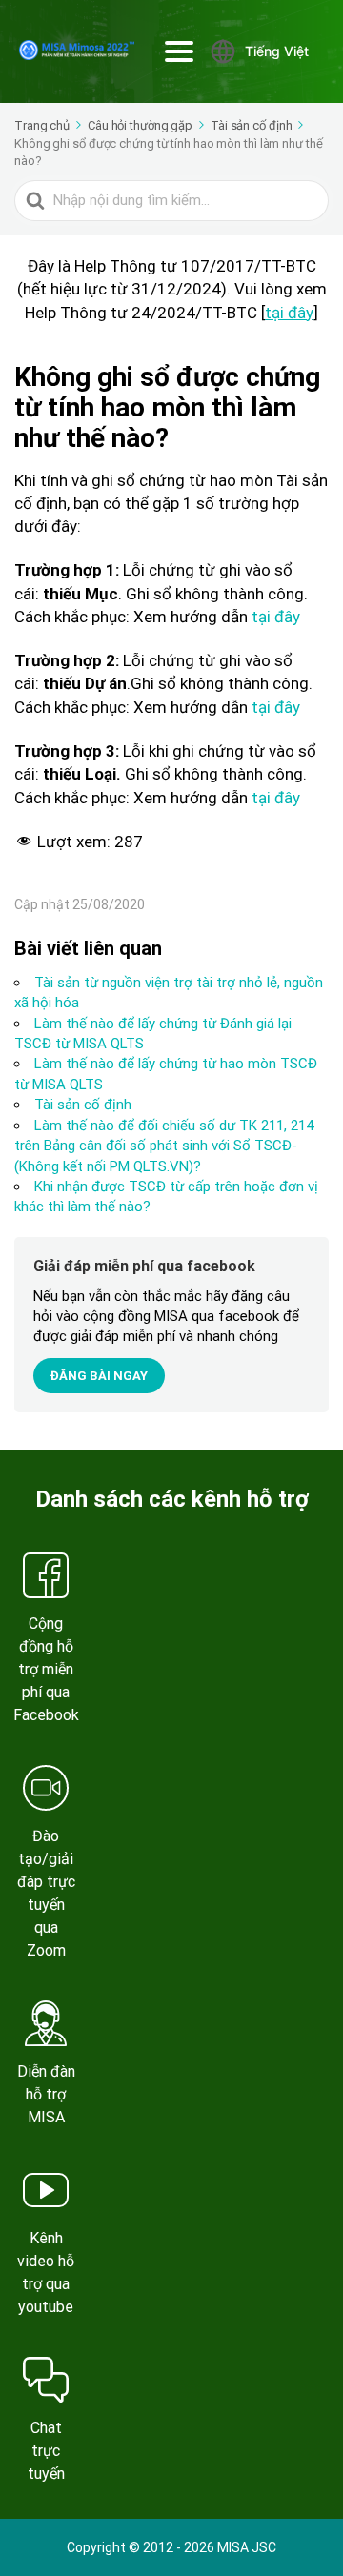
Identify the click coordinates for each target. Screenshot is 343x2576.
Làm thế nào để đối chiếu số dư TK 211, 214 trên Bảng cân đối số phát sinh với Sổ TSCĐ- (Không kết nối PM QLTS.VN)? (164, 1146)
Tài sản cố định (83, 1105)
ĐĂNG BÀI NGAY (99, 1376)
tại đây (289, 313)
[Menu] (179, 51)
